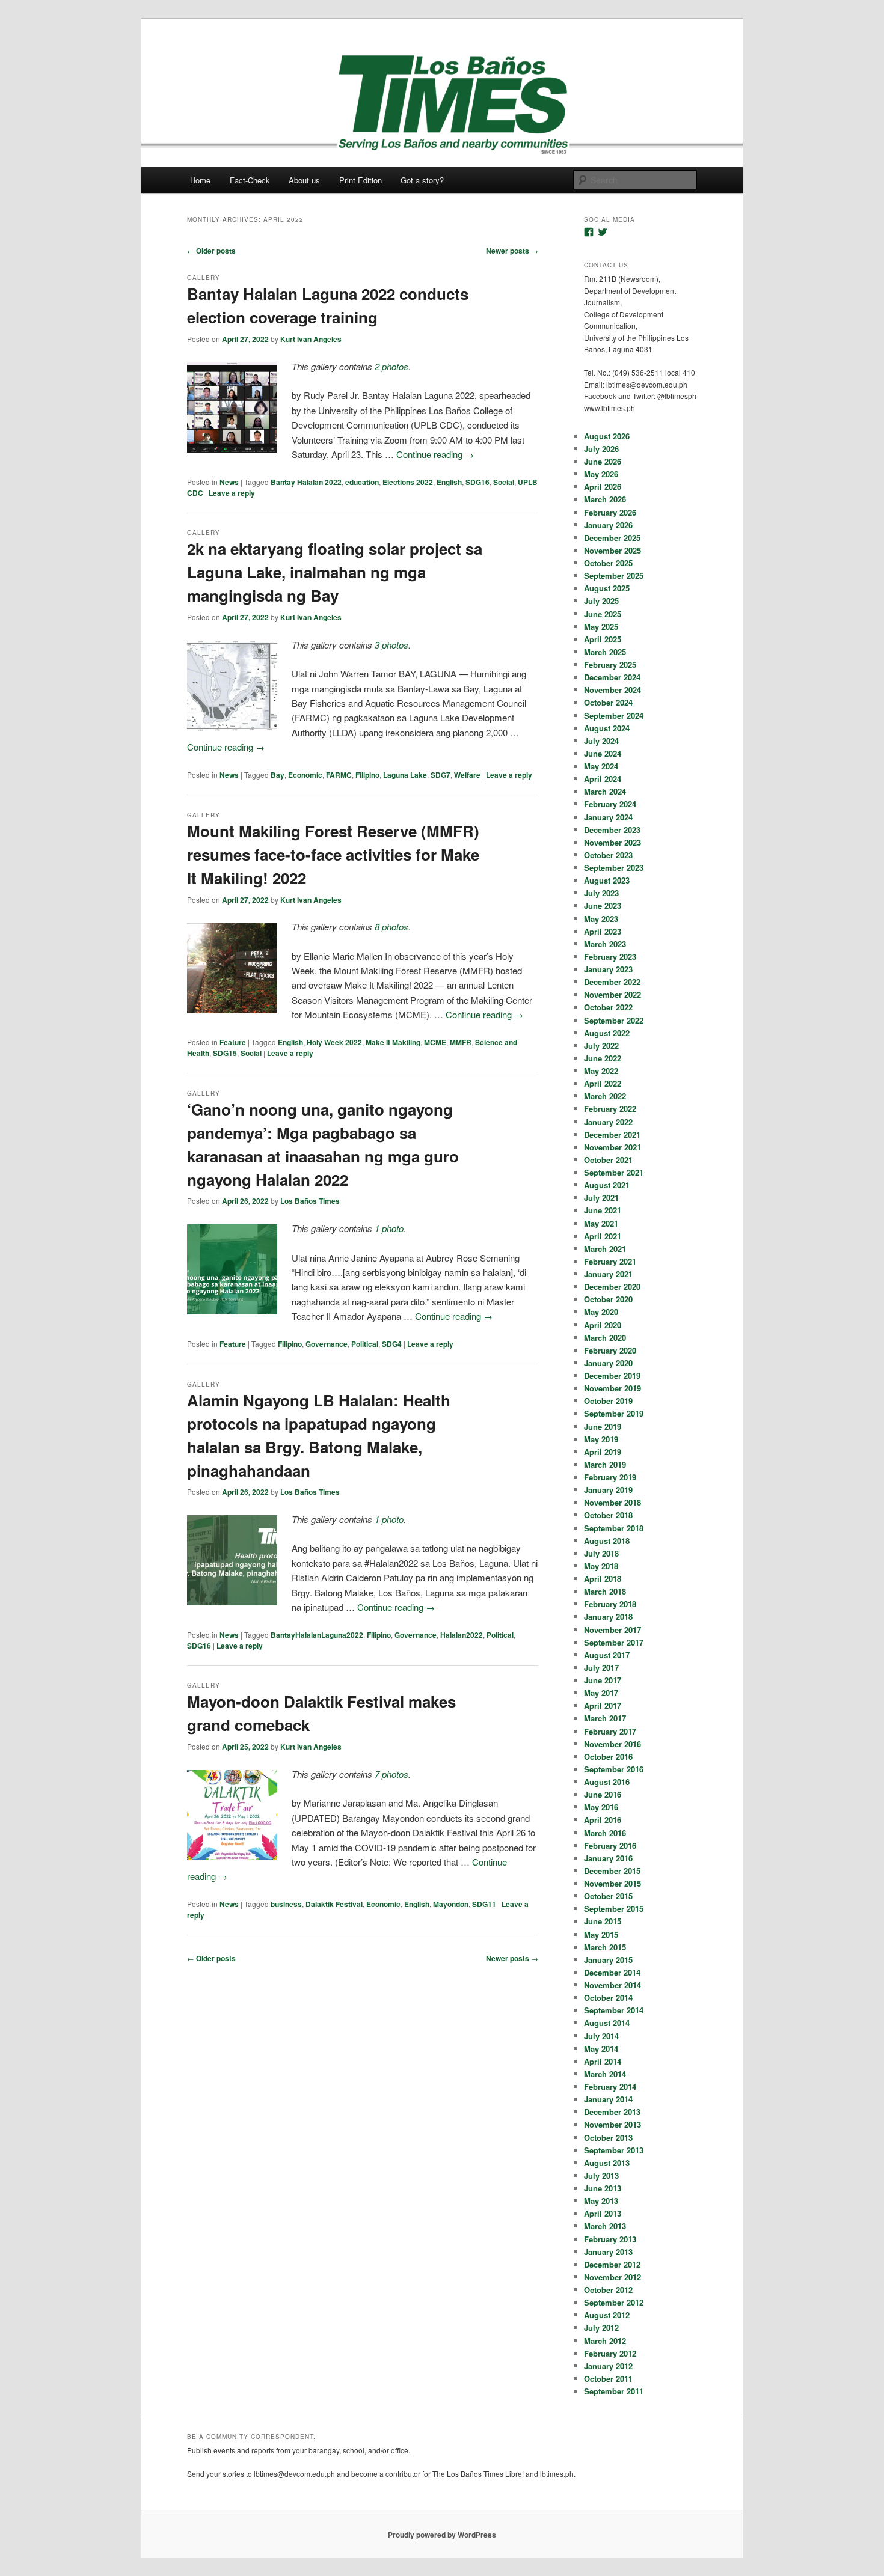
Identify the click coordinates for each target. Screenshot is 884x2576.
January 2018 (608, 1616)
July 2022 (601, 1045)
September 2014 (614, 2010)
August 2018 (607, 1541)
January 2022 (608, 1122)
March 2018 (605, 1591)
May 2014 (601, 2049)
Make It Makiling (393, 1042)
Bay (278, 775)
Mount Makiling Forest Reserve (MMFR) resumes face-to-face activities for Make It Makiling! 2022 (333, 854)
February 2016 (610, 1845)
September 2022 (614, 1020)
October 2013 (608, 2138)
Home (200, 180)
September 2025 (614, 575)
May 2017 (601, 1693)
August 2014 (607, 2023)
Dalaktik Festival (334, 1904)
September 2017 (614, 1642)
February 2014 (610, 2086)
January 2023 (608, 969)
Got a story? (422, 180)
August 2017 (607, 1655)
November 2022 (612, 994)
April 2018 (603, 1579)
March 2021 (605, 1249)
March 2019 (605, 1464)
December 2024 (612, 677)
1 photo (389, 1228)
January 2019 (608, 1490)
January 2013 (608, 2252)
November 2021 (612, 1147)
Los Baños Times (310, 1201)
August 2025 (607, 588)
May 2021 (601, 1223)
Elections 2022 (408, 482)
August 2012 (607, 2315)
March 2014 (605, 2074)
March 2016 (605, 1833)
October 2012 (608, 2290)
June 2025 (603, 614)
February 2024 (610, 804)
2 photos (391, 366)
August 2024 (607, 728)
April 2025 (603, 639)
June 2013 (603, 2188)
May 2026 (601, 474)
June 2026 (603, 461)
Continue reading (435, 454)
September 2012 (614, 2302)
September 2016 (614, 1769)
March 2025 (605, 652)
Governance (327, 1344)
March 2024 (605, 791)
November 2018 (612, 1502)
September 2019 (614, 1413)
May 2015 (601, 1934)
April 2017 (603, 1705)
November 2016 (612, 1744)
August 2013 (607, 2163)
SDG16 (477, 482)
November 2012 (612, 2277)
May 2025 (601, 627)
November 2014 (612, 1985)
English (449, 482)
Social (504, 482)
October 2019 (608, 1401)
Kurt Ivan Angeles (311, 339)
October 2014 (608, 1998)
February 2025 (610, 664)
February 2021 (610, 1261)
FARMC (339, 775)
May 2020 (601, 1312)
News (229, 482)
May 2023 (601, 919)
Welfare (467, 775)
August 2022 (607, 1033)
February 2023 (610, 957)
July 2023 (601, 893)
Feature (233, 1042)
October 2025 (608, 563)
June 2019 (603, 1427)
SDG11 (484, 1904)
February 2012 (610, 2353)
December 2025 (612, 538)
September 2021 (614, 1172)
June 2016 (603, 1794)
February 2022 (610, 1109)
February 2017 (610, 1731)
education (362, 482)
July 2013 (601, 2175)
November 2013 (612, 2124)
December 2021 (612, 1134)
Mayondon (451, 1904)
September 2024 (614, 716)
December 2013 (612, 2112)
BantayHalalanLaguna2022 (317, 1635)
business (286, 1904)
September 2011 (614, 2391)
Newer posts (512, 251)
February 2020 (610, 1350)
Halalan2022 (462, 1635)
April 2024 (603, 779)
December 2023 (612, 830)
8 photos (391, 926)
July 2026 (601, 449)
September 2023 (614, 868)
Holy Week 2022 (334, 1042)
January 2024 (608, 817)
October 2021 (608, 1160)
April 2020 (603, 1325)
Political (365, 1344)
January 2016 (608, 1858)
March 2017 (605, 1718)
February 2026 (610, 512)
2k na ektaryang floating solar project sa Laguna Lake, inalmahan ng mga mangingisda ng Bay (335, 572)
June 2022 (603, 1058)
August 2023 (607, 880)
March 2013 (605, 2226)
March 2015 (605, 1947)
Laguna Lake (405, 775)
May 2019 (601, 1439)
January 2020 (608, 1363)
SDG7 (440, 775)
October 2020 (608, 1299)
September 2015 (614, 1909)
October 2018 (608, 1515)
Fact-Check (250, 180)
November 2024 (612, 690)
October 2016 (608, 1757)
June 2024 (603, 753)
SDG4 (392, 1344)
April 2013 (603, 2213)
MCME (435, 1042)
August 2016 (607, 1782)
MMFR (461, 1042)
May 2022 (601, 1071)
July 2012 (601, 2327)
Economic (305, 775)
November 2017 (612, 1630)
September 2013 (614, 2150)
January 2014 (608, 2099)
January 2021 (608, 1274)
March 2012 (605, 2341)
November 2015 (612, 1883)
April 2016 (603, 1820)
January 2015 (608, 1960)
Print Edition (361, 180)
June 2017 (603, 1680)
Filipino (367, 775)
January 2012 (608, 2366)
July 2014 (601, 2036)
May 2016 (601, 1807)
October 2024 (608, 702)
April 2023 (603, 931)
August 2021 (607, 1185)
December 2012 (612, 2264)
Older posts (211, 251)
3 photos (391, 645)
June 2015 (603, 1921)
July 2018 (601, 1553)
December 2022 (612, 982)
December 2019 (612, 1375)
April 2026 (603, 487)
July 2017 (601, 1668)
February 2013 (610, 2239)
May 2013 (601, 2201)
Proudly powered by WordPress (442, 2535)
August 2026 (607, 436)
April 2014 (603, 2061)
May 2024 (601, 766)
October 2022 (608, 1007)
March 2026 (605, 499)
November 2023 (612, 842)
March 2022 (605, 1096)
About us (304, 180)
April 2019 (603, 1452)
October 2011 (608, 2379)
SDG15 (225, 1053)
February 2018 (610, 1604)
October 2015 (608, 1896)
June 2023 (603, 905)
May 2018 (601, 1566)
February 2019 (610, 1477)
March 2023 (605, 944)
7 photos (391, 1774)
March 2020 (605, 1338)
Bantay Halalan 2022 (306, 482)
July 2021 (601, 1198)
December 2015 (612, 1871)
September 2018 (614, 1528)
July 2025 (601, 601)
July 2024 (601, 741)
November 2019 (612, 1388)
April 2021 (603, 1236)
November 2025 (612, 550)
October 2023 (608, 855)
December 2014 (612, 1972)
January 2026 (608, 525)
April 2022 (603, 1083)
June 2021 (603, 1210)
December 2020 (612, 1286)
